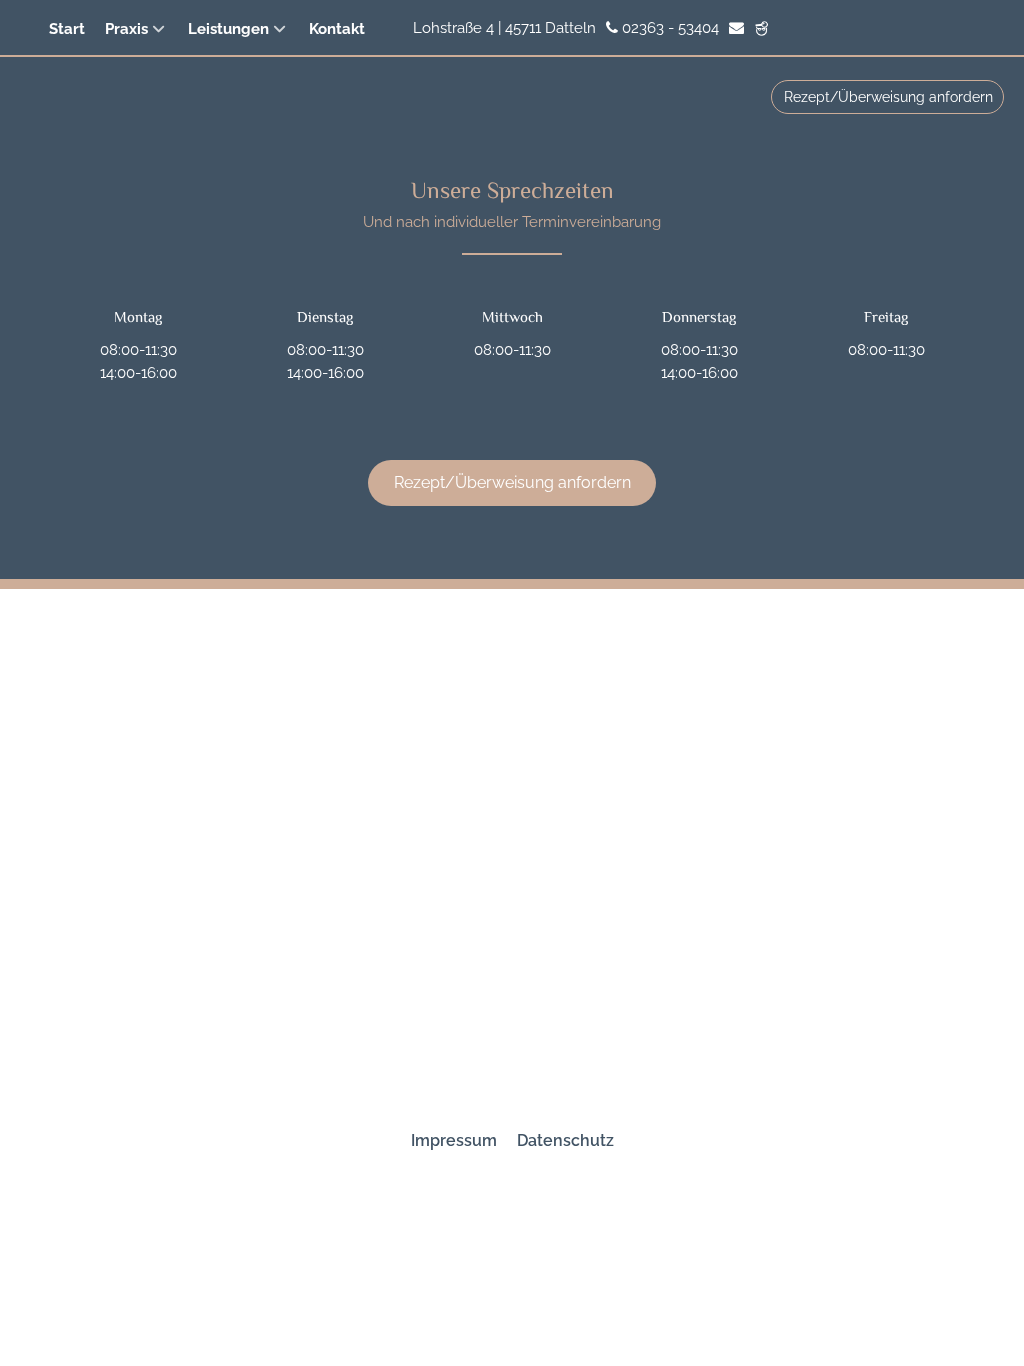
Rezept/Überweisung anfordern (888, 97)
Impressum (454, 1140)
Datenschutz (565, 1140)
